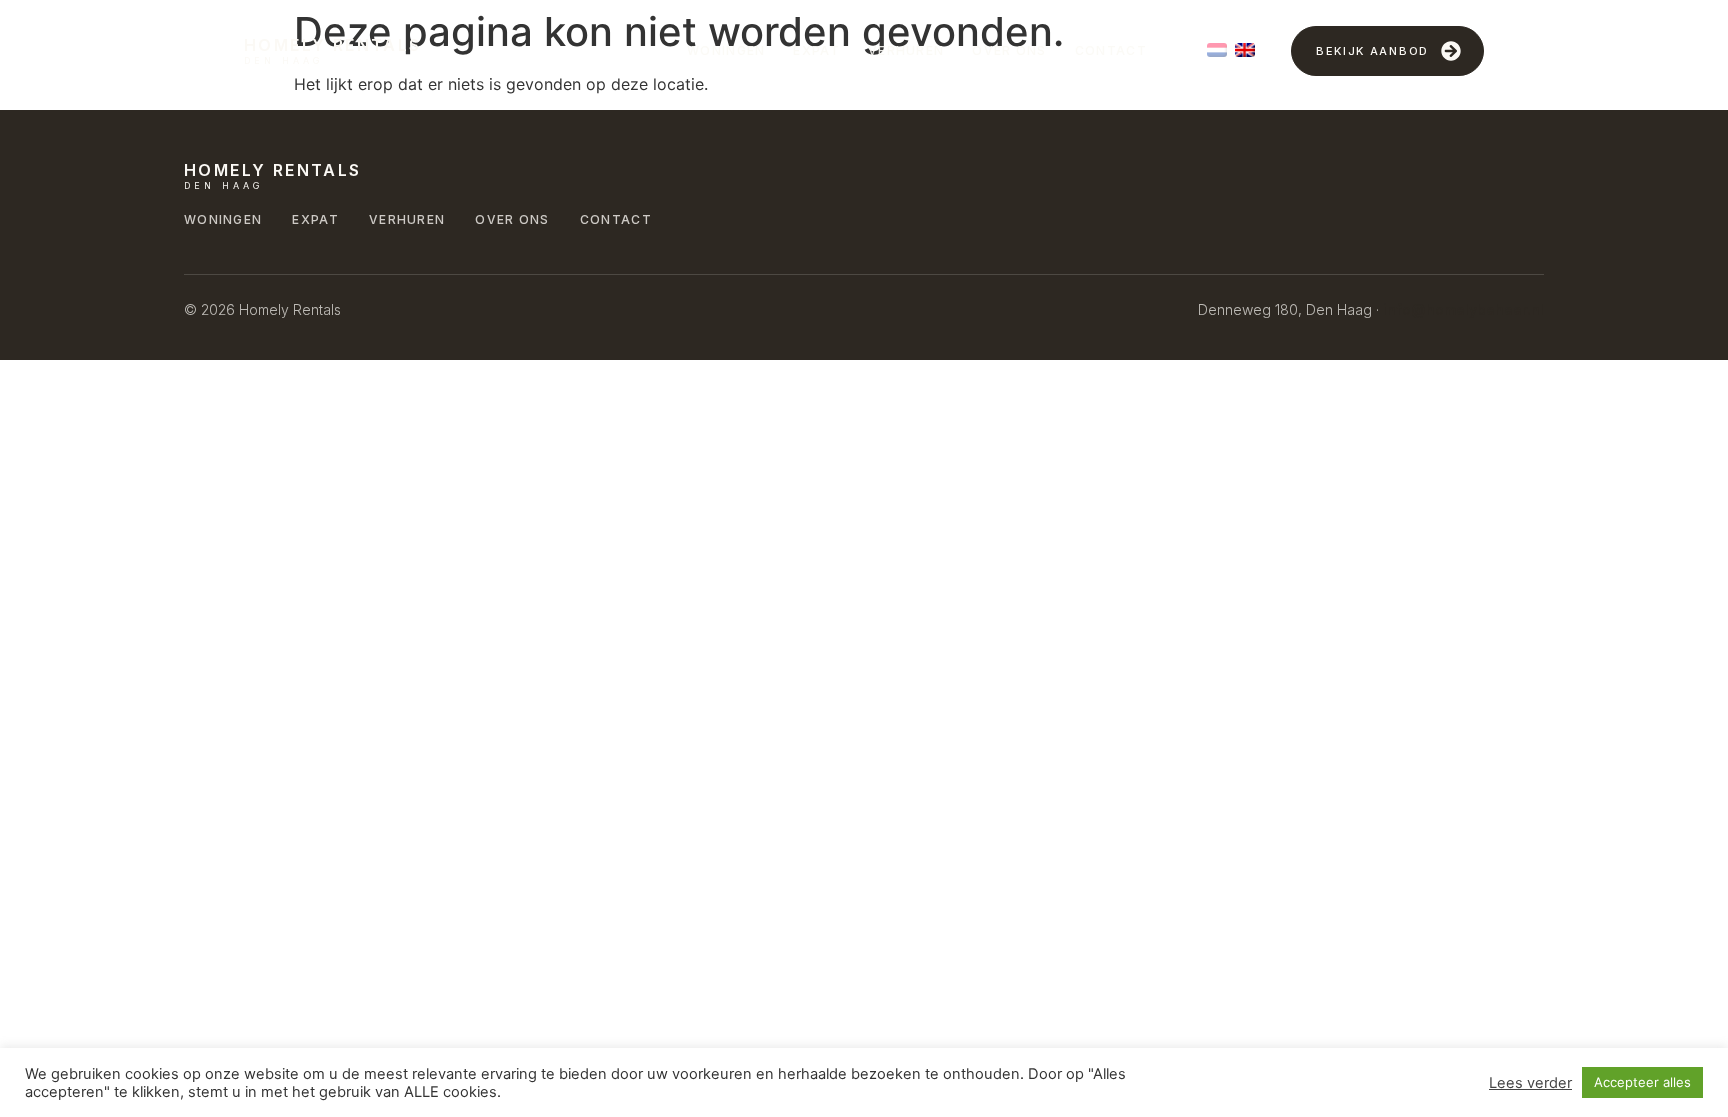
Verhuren (906, 50)
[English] (1245, 50)
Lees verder (1530, 1083)
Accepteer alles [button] (1642, 1082)
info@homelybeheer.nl (1463, 309)
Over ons (1009, 50)
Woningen (726, 50)
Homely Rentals (333, 45)
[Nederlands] (1217, 50)
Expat (816, 50)
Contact (1111, 50)
